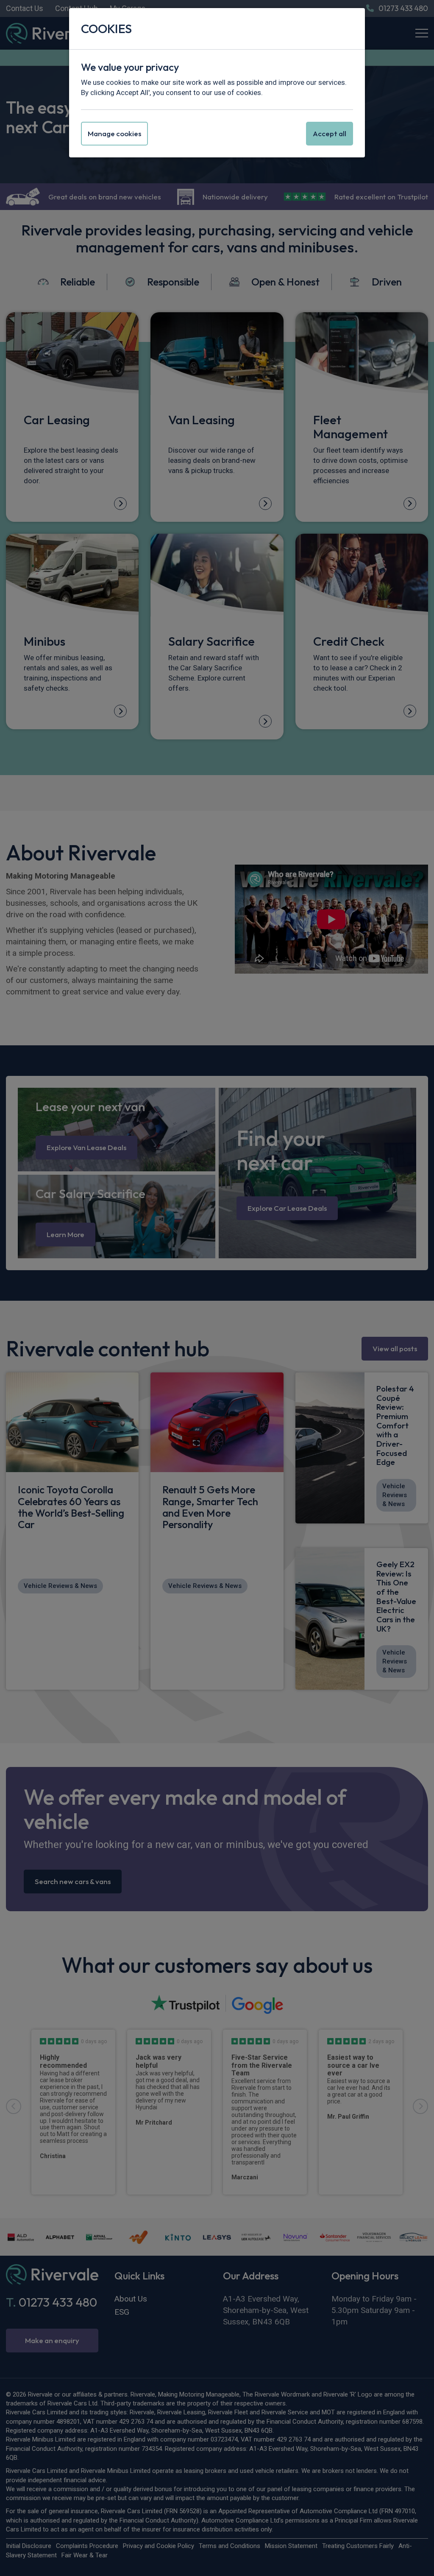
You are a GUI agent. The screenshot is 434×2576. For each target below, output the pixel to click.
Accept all (330, 133)
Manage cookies (114, 133)
